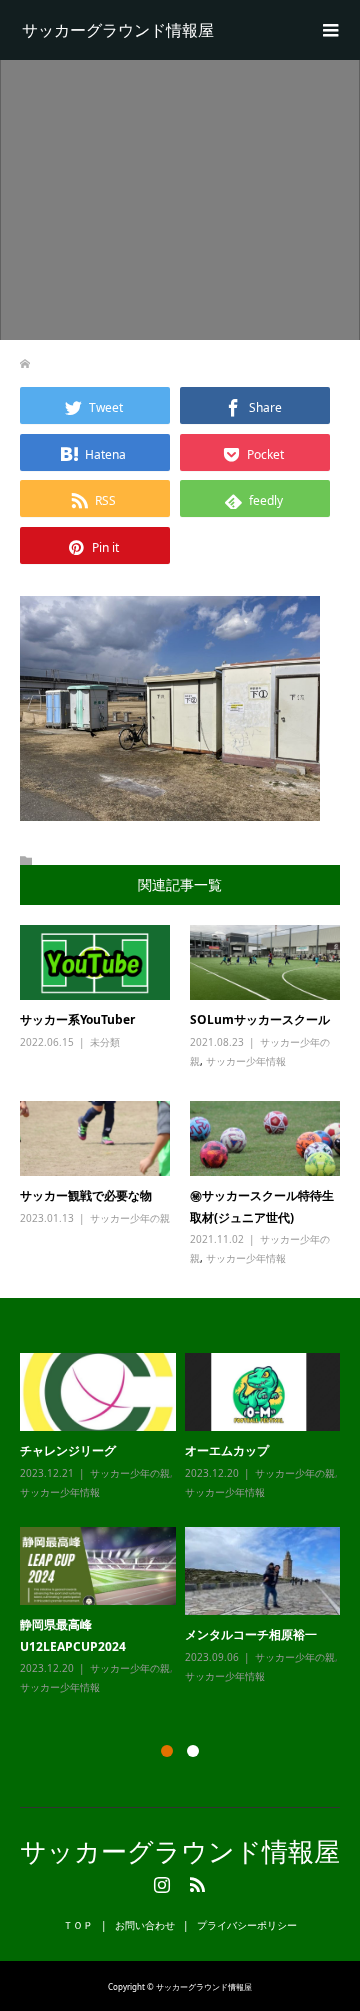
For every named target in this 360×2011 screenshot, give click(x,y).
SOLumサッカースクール (260, 1019)
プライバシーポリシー (247, 1925)
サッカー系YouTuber (77, 1019)
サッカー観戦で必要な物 (86, 1195)
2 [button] (193, 1751)
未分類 (105, 1042)
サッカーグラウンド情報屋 (118, 30)
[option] (184, 1525)
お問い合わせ (145, 1925)
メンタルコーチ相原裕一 (251, 1634)
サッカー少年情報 (246, 1061)
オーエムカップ (227, 1450)
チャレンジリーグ (68, 1450)
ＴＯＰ (78, 1925)
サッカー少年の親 (130, 1218)
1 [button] (167, 1751)
